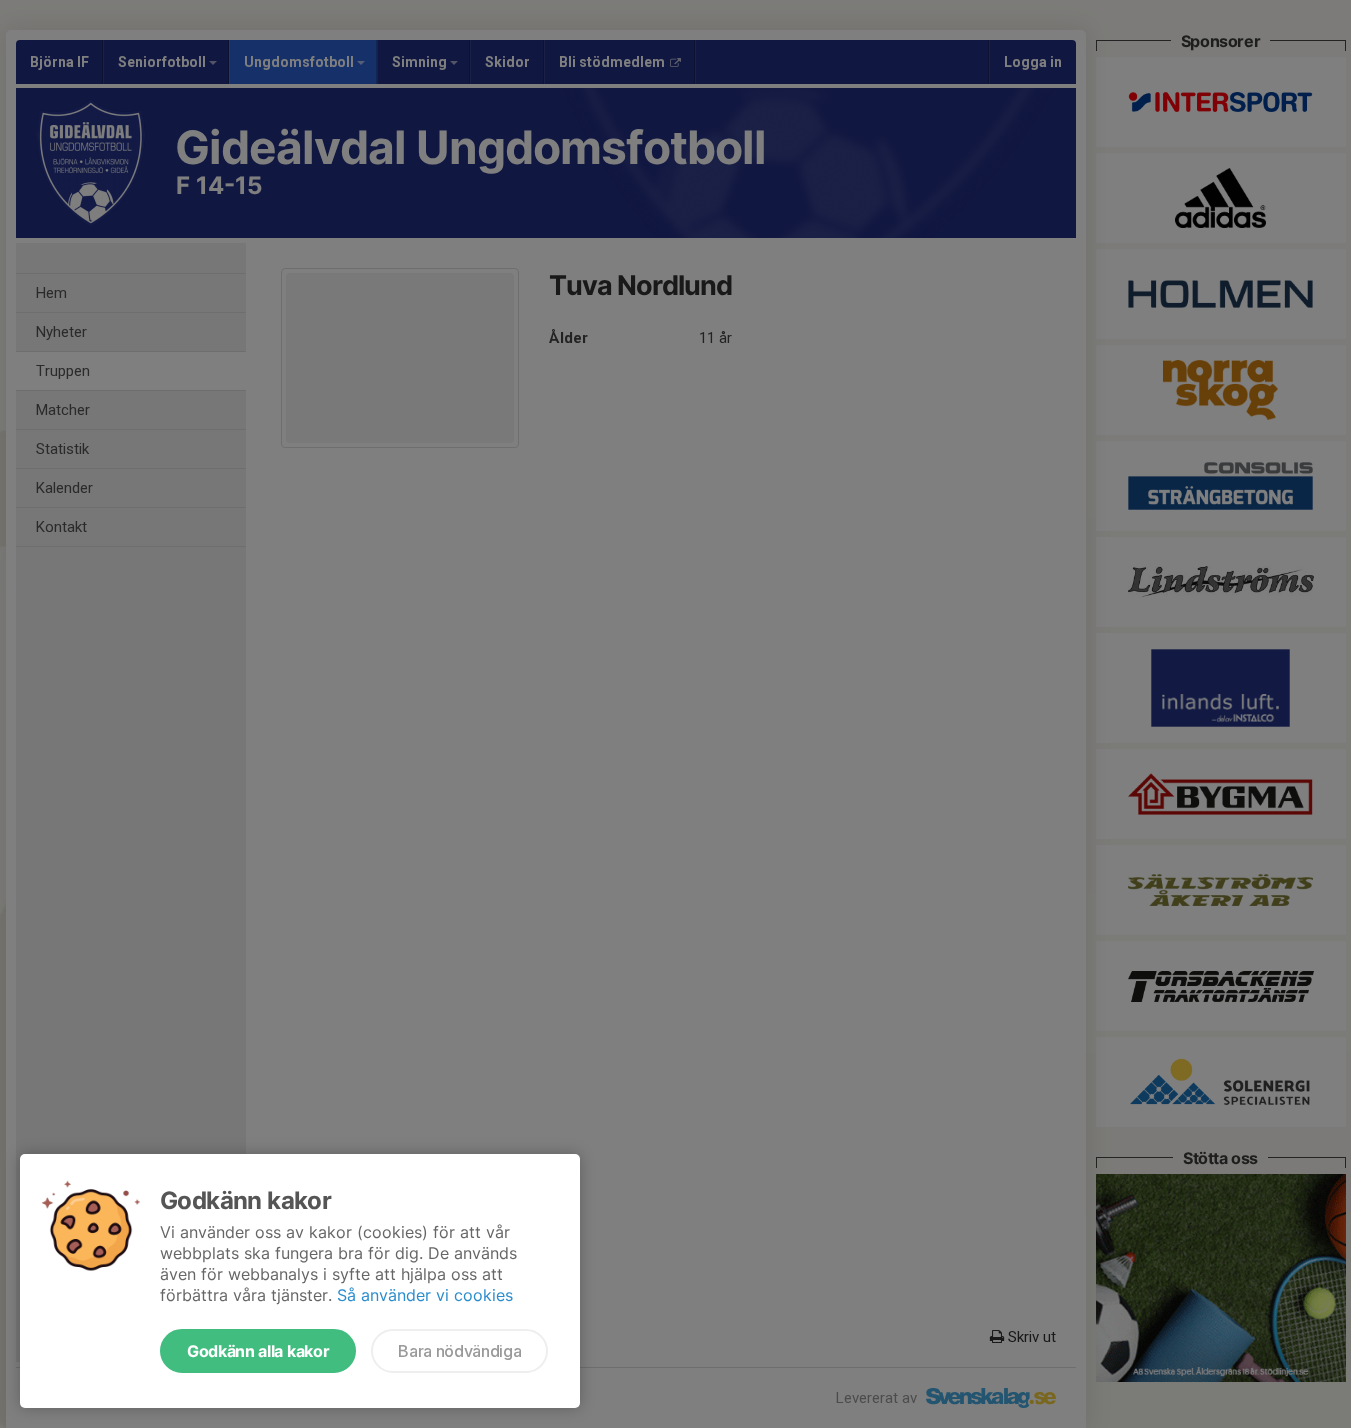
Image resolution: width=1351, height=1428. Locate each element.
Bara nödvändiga (459, 1351)
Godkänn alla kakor (258, 1351)
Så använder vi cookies (425, 1295)
